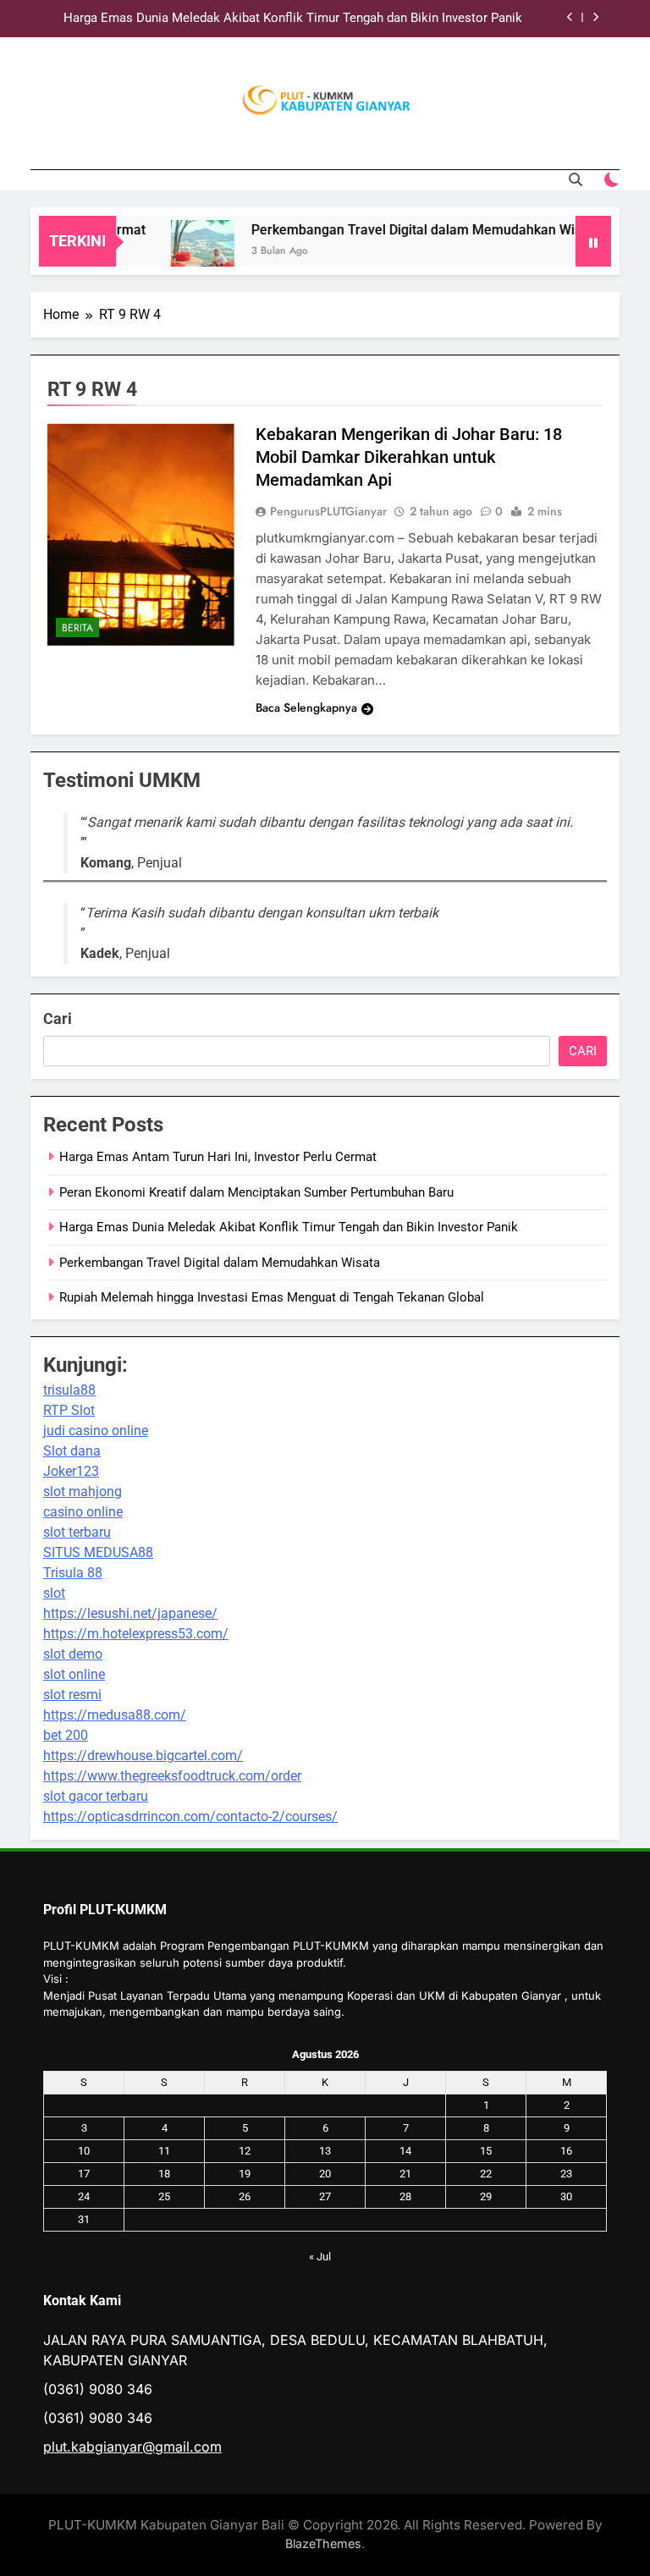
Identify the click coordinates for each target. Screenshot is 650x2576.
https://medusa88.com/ (115, 1715)
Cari (58, 1018)
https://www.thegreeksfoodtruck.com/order (172, 1776)
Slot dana (72, 1451)
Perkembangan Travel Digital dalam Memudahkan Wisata (407, 230)
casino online (83, 1512)
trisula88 (69, 1390)
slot (54, 1593)
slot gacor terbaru (96, 1796)
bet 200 (66, 1735)
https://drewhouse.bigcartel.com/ (143, 1756)
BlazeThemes (323, 2543)
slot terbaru (77, 1532)
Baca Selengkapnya (306, 707)
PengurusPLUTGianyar (328, 511)
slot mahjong (83, 1492)
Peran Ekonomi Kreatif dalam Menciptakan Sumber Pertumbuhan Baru (256, 1192)
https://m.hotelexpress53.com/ (136, 1634)
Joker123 (71, 1471)
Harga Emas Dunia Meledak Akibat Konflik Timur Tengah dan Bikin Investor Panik (293, 19)
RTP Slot (69, 1410)
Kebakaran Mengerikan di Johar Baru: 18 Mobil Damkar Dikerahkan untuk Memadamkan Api (409, 457)
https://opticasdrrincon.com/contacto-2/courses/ (190, 1816)
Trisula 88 (73, 1573)
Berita (77, 628)
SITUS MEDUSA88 (98, 1552)
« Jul (320, 2257)
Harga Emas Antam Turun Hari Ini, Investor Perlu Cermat (218, 1157)
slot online (74, 1674)
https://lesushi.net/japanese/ (130, 1613)
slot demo (73, 1654)
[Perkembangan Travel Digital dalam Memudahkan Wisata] (183, 252)
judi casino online (96, 1431)
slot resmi (72, 1695)
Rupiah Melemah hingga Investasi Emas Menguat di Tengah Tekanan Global (272, 1297)
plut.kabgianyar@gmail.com (132, 2447)
